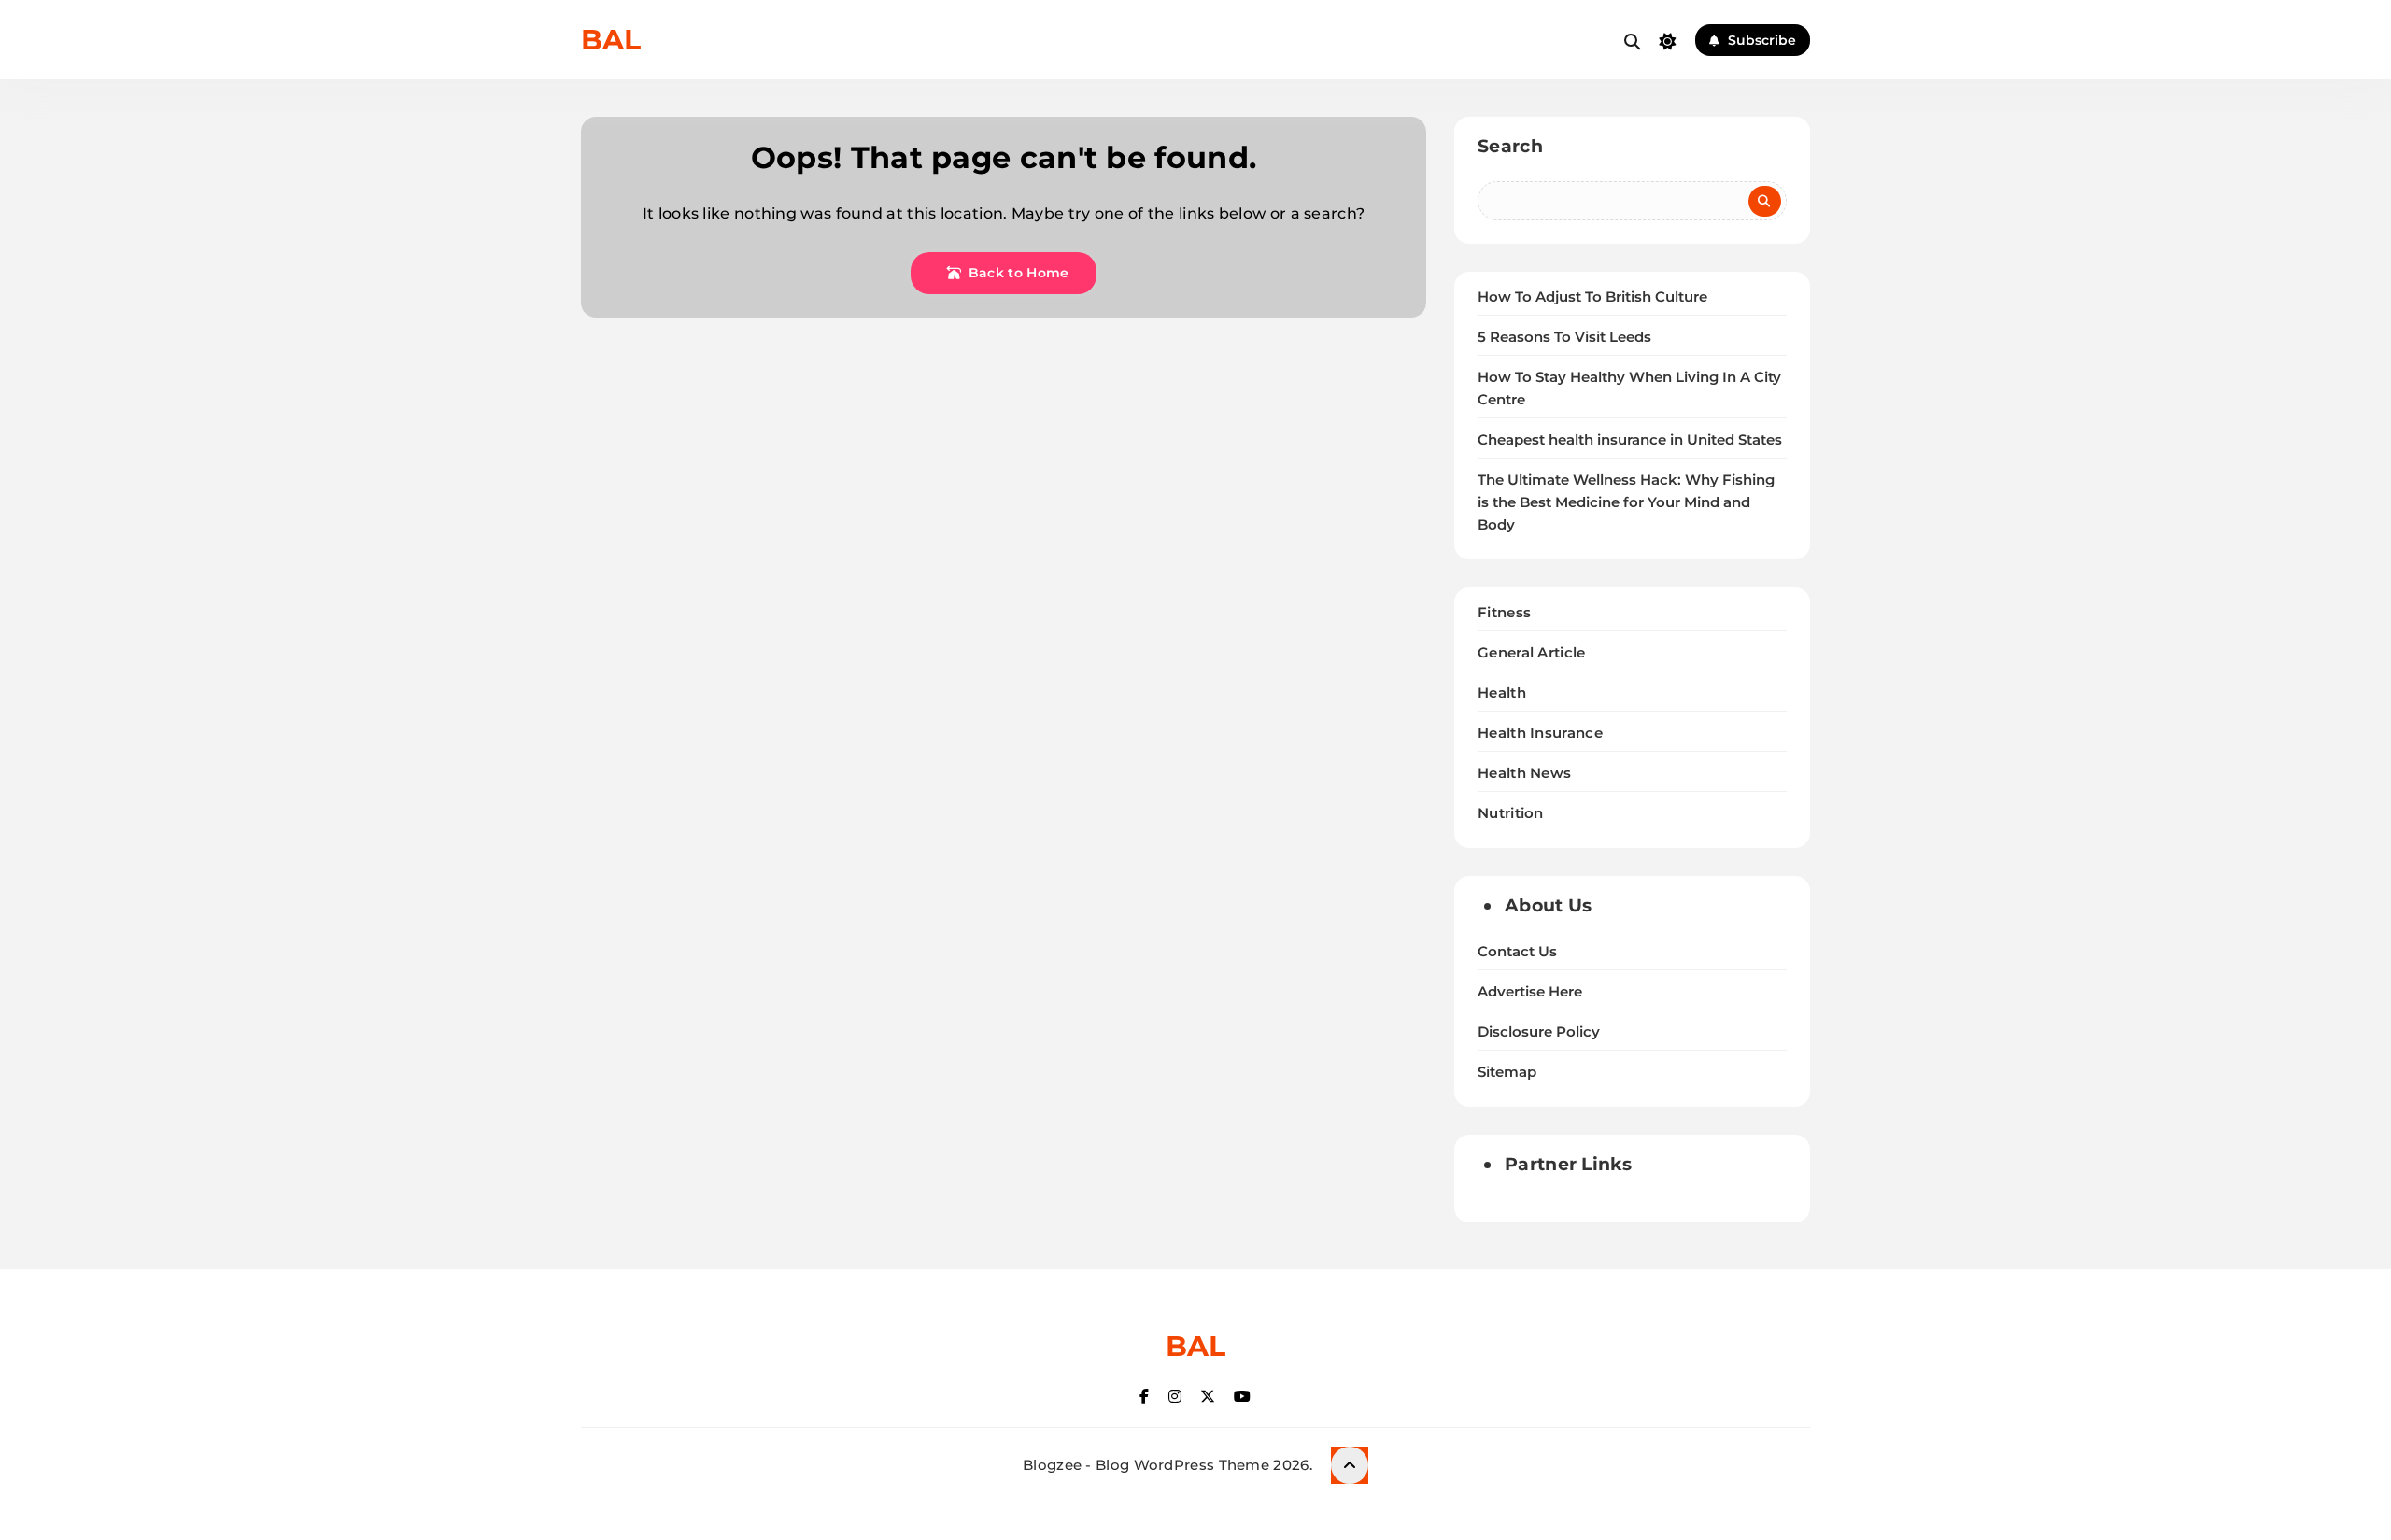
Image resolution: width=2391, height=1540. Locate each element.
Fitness (1504, 612)
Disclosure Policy (1539, 1032)
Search (1510, 146)
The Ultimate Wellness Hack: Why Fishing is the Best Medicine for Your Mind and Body (1626, 502)
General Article (1532, 652)
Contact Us (1517, 952)
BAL (611, 40)
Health (1502, 692)
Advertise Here (1530, 992)
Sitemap (1507, 1072)
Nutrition (1511, 813)
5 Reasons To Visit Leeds (1564, 337)
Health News (1524, 773)
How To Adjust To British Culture (1592, 297)
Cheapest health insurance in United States (1630, 440)
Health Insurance (1540, 733)
